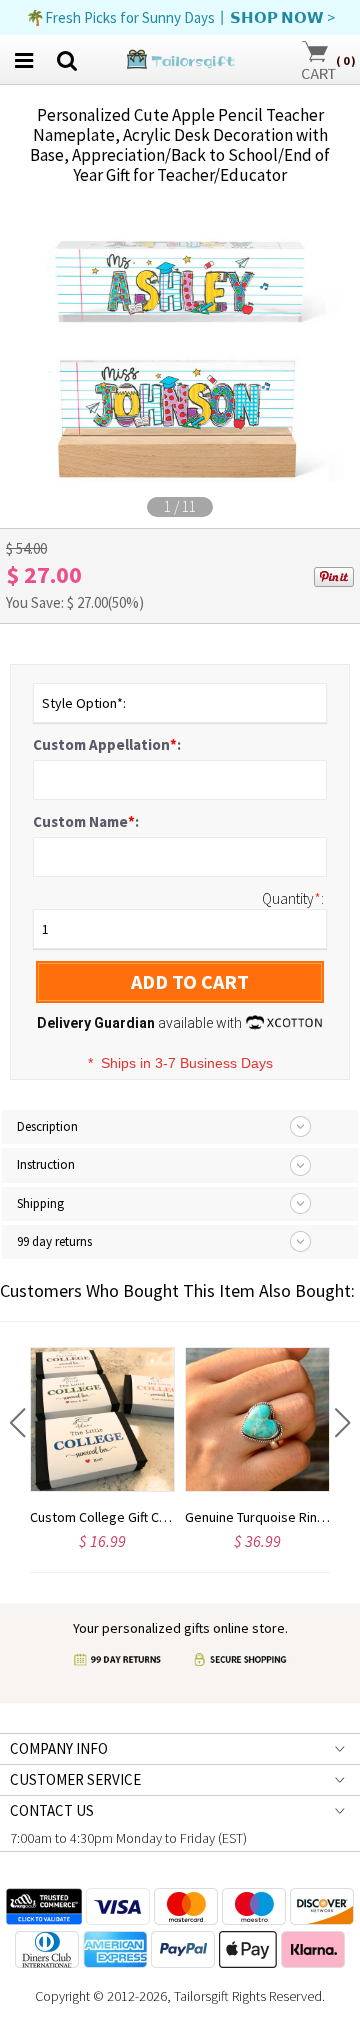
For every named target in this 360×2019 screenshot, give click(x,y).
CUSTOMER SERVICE (75, 1779)
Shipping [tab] (40, 1203)
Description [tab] (47, 1126)
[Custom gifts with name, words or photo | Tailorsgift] (179, 57)
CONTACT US (52, 1810)
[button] (17, 1423)
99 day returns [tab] (54, 1241)
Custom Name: (86, 821)
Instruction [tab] (46, 1164)
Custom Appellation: (107, 744)
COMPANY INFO (59, 1748)
